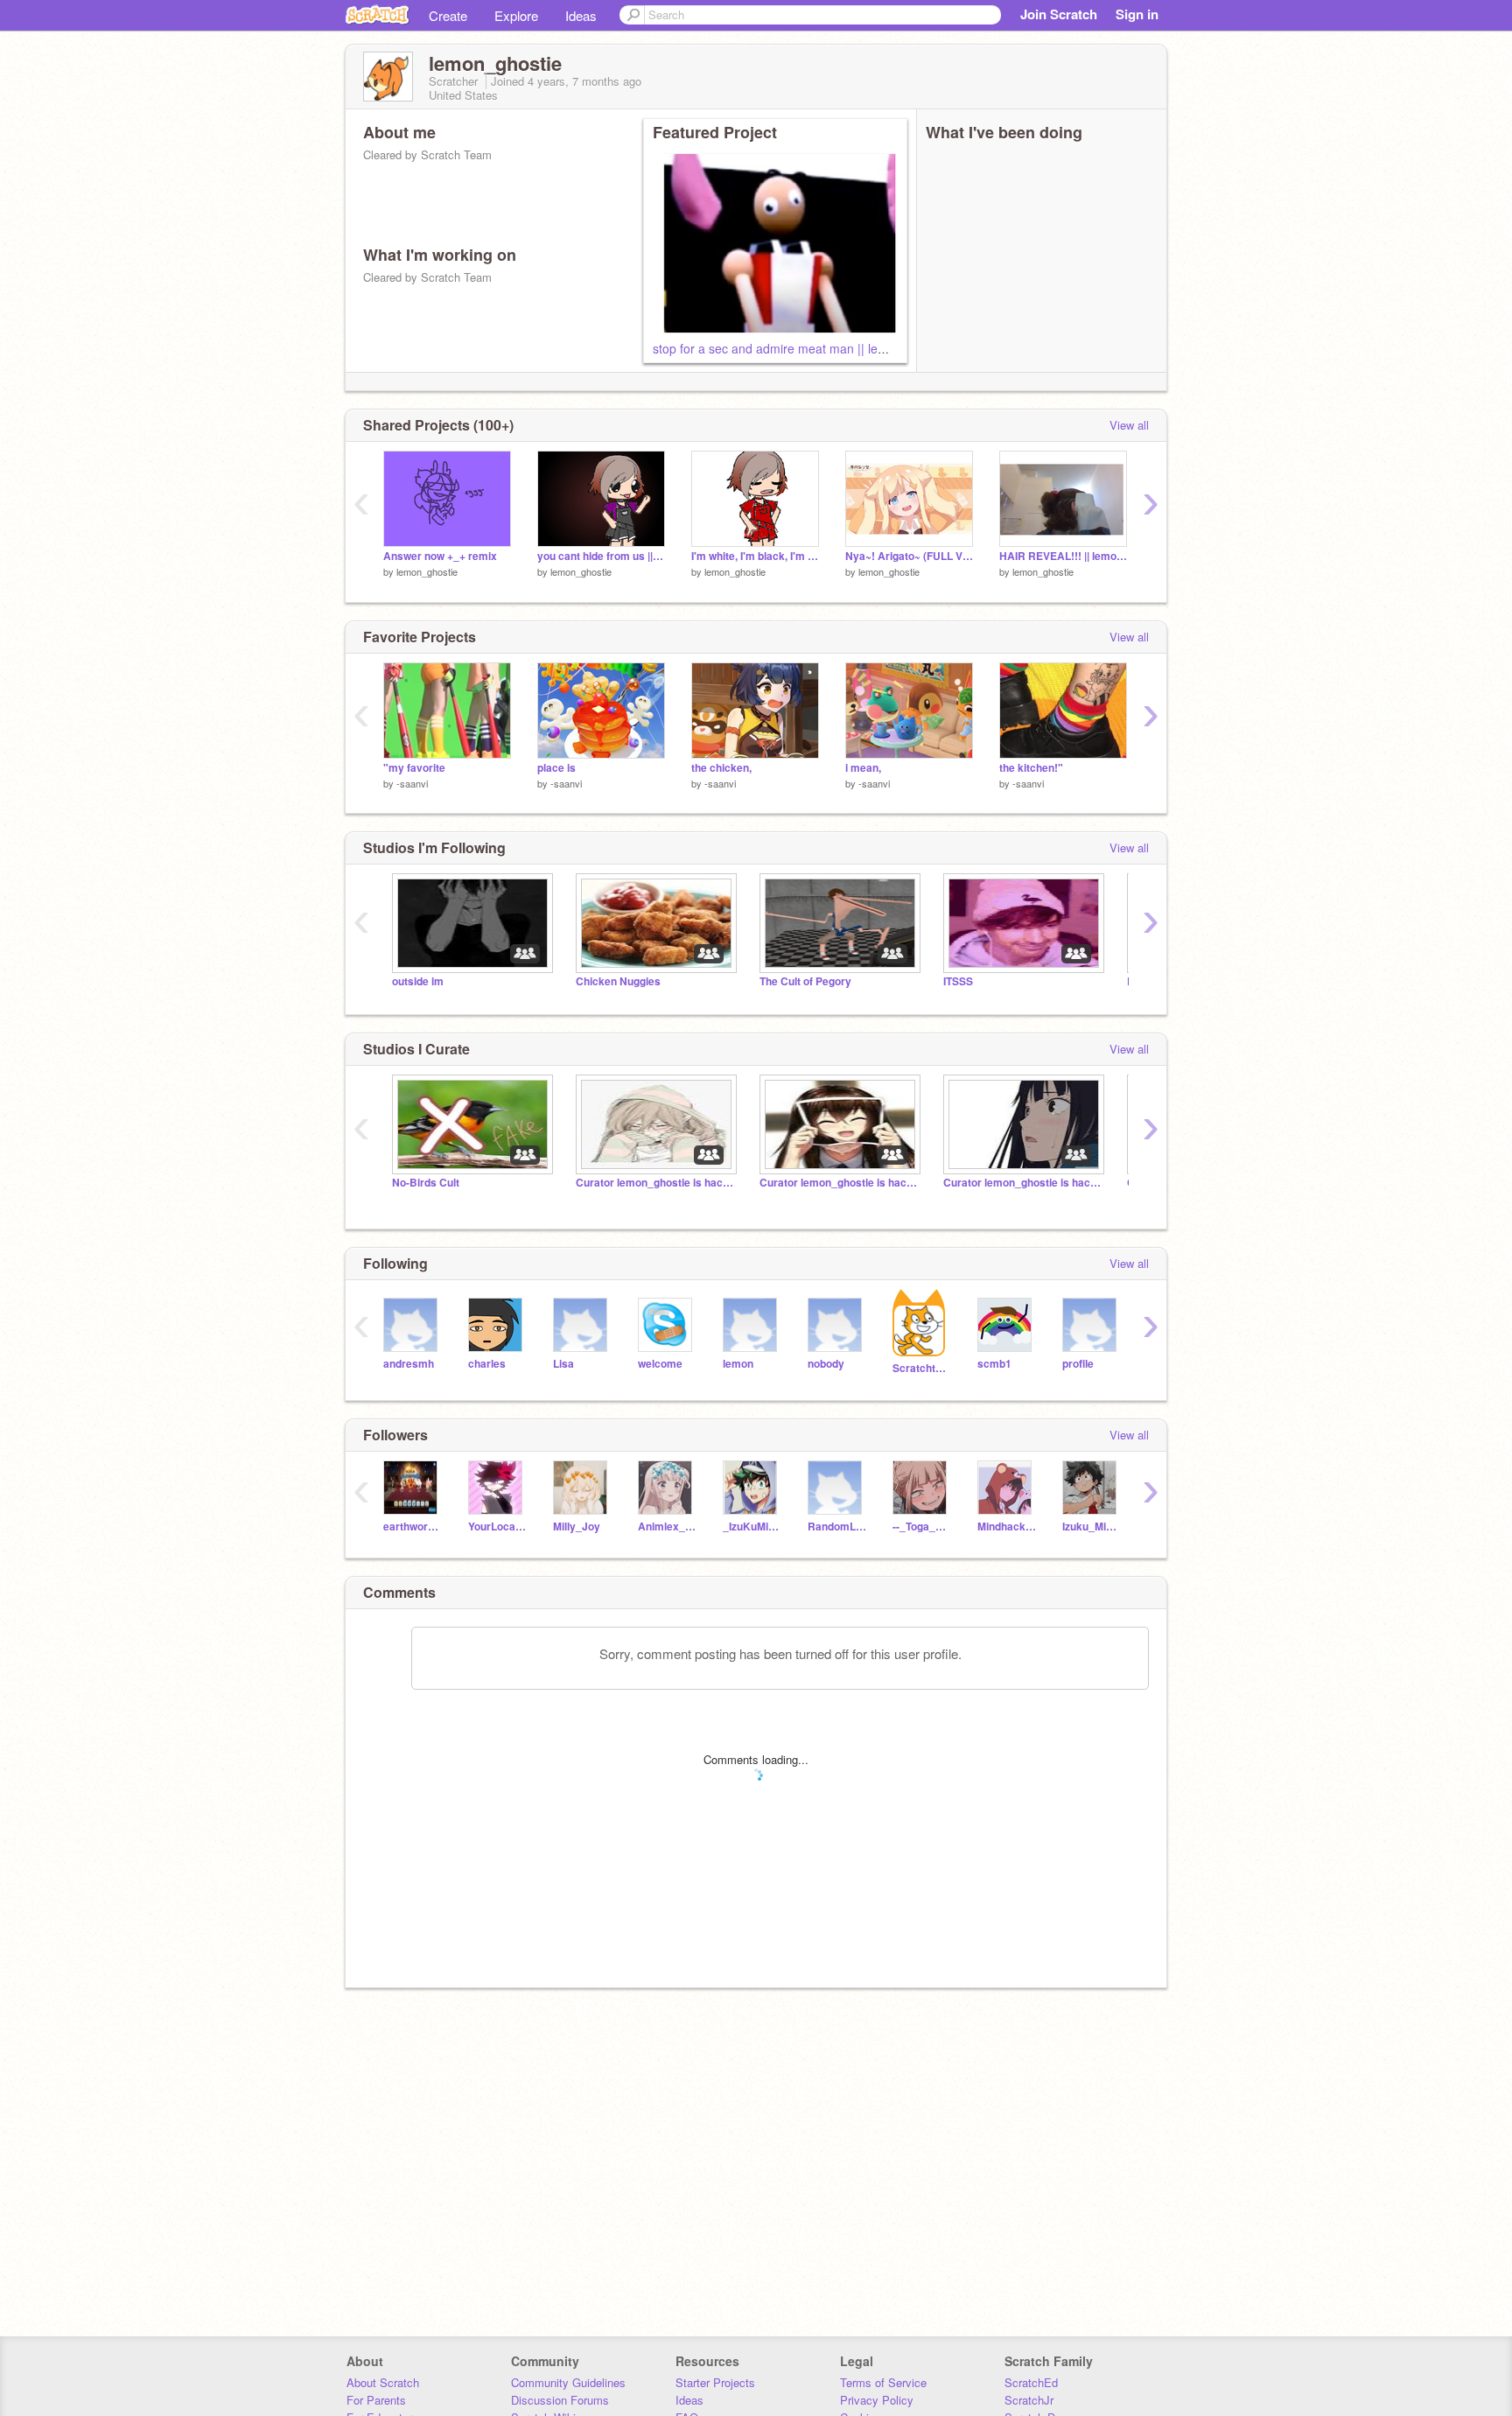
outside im (418, 981)
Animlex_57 (667, 1527)
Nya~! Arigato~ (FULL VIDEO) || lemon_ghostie (909, 556)
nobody (826, 1364)
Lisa (563, 1364)
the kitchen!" (1031, 768)
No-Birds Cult (426, 1183)
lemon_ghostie (427, 571)
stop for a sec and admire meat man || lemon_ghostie (801, 348)
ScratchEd (1031, 2382)
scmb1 (994, 1364)
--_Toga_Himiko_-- (922, 1527)
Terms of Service (883, 2382)
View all (1129, 425)
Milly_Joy (577, 1527)
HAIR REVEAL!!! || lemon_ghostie (1063, 556)
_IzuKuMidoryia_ (752, 1527)
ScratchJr (1029, 2400)
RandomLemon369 (837, 1527)
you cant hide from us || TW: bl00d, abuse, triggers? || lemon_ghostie (601, 556)
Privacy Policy (877, 2400)
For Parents (376, 2400)
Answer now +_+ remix (440, 556)
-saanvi (412, 783)
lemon (738, 1364)
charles (487, 1364)
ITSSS (958, 981)
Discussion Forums (560, 2400)
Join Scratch (1059, 14)
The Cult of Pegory (805, 981)
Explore (516, 15)
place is (556, 768)
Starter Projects (715, 2382)
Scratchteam (922, 1368)
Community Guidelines (568, 2382)
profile (1078, 1364)
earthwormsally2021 (413, 1527)
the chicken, (721, 768)
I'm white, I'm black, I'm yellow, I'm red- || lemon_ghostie (755, 556)
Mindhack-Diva (1007, 1527)
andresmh (409, 1364)
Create (448, 15)
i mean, (863, 768)
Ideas (581, 15)
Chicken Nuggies (618, 981)
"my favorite (414, 768)
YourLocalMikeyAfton (497, 1527)
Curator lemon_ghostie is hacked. (654, 1183)
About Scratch (383, 2382)
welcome (660, 1364)
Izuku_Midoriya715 (1092, 1527)
